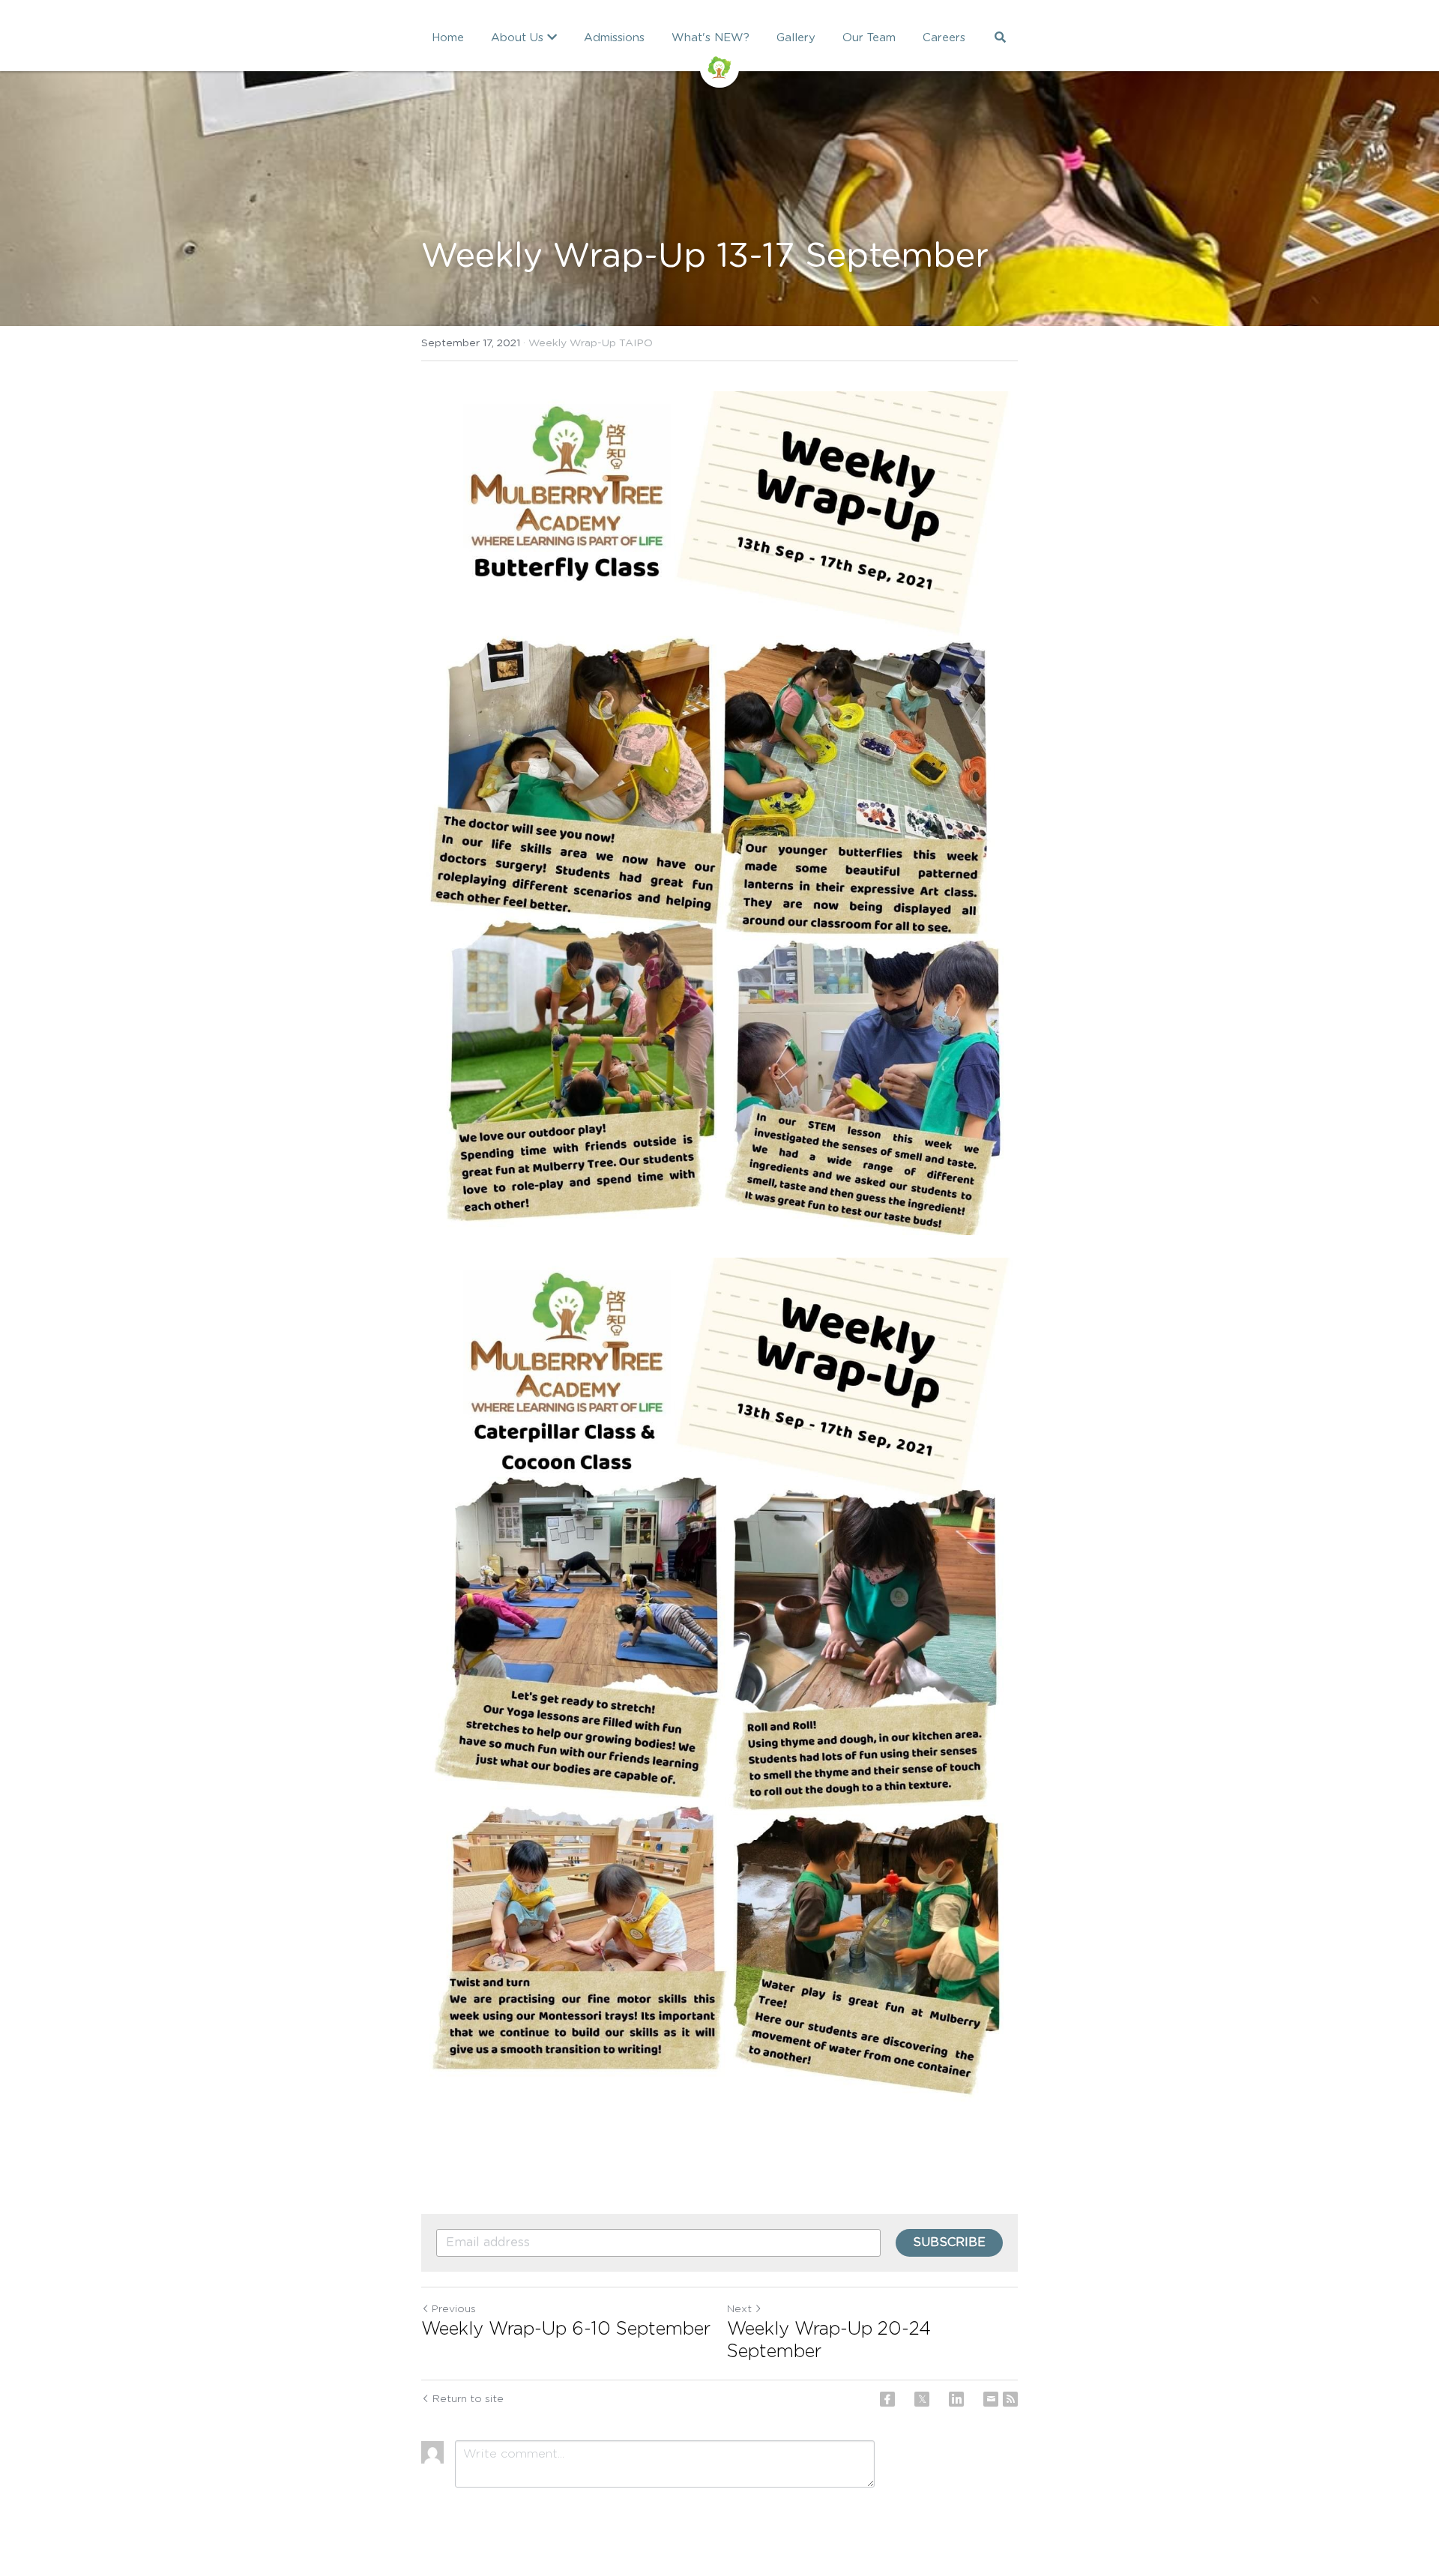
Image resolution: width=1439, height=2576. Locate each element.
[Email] (991, 2399)
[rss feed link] (1010, 2399)
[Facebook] (887, 2399)
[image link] (719, 66)
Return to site (468, 2399)
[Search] (1000, 37)
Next (739, 2309)
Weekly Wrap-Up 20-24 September (829, 2341)
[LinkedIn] (956, 2399)
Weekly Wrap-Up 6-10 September (566, 2329)
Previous (454, 2309)
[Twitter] (922, 2399)
